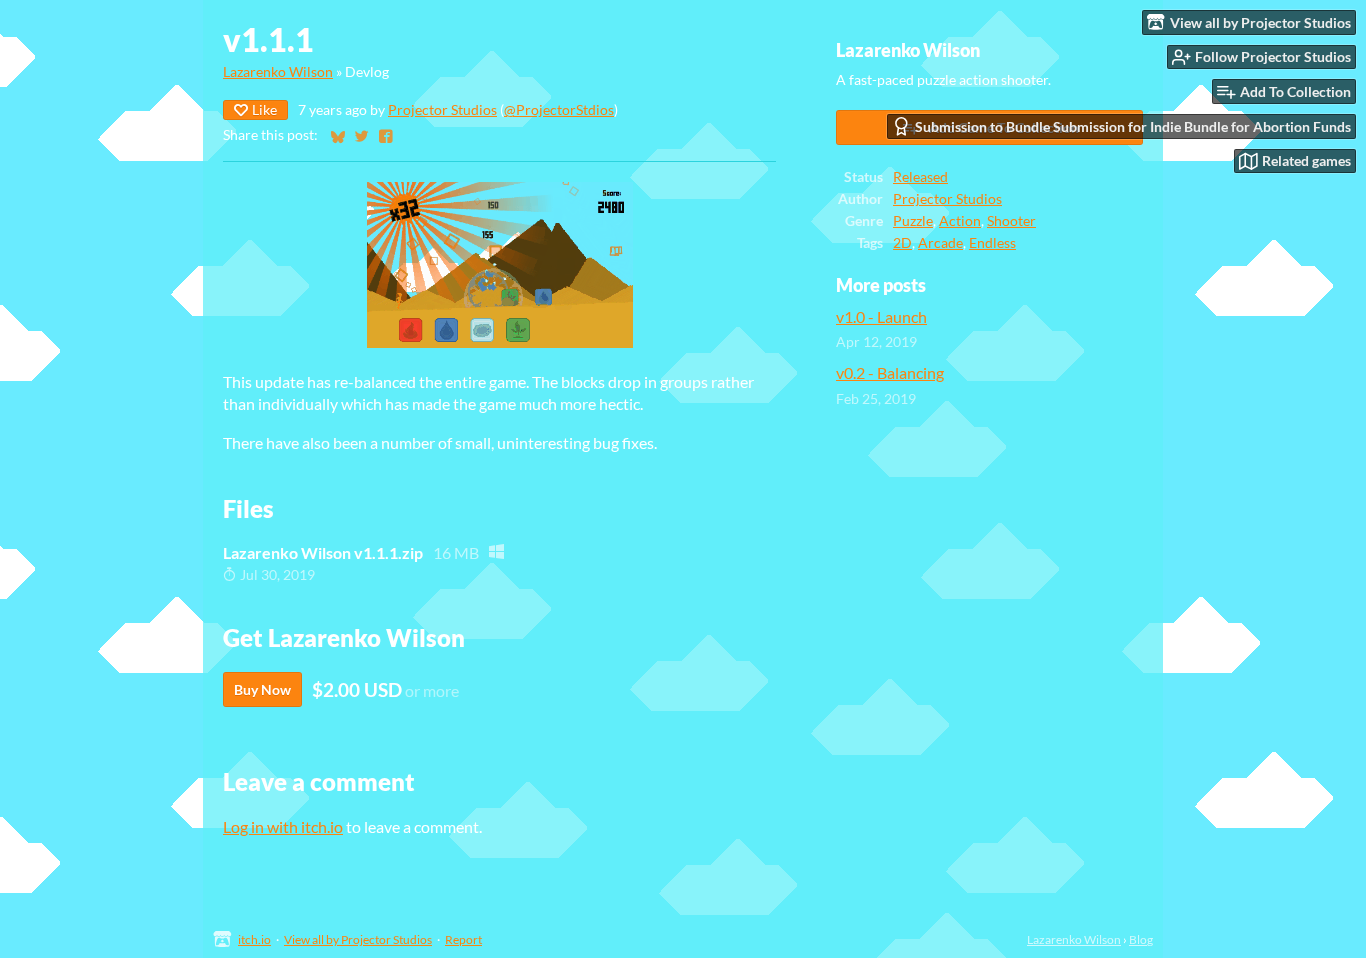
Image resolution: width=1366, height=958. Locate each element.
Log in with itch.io (283, 826)
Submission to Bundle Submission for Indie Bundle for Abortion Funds (1133, 126)
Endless (992, 243)
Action (960, 221)
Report (463, 939)
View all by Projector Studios (358, 939)
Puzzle (913, 221)
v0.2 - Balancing (890, 372)
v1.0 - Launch (881, 316)
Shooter (1011, 221)
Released (920, 177)
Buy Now (262, 689)
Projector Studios (442, 110)
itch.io (254, 939)
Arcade (940, 243)
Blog (1141, 939)
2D (902, 243)
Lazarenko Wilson (278, 72)
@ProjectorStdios (559, 110)
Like (264, 109)
